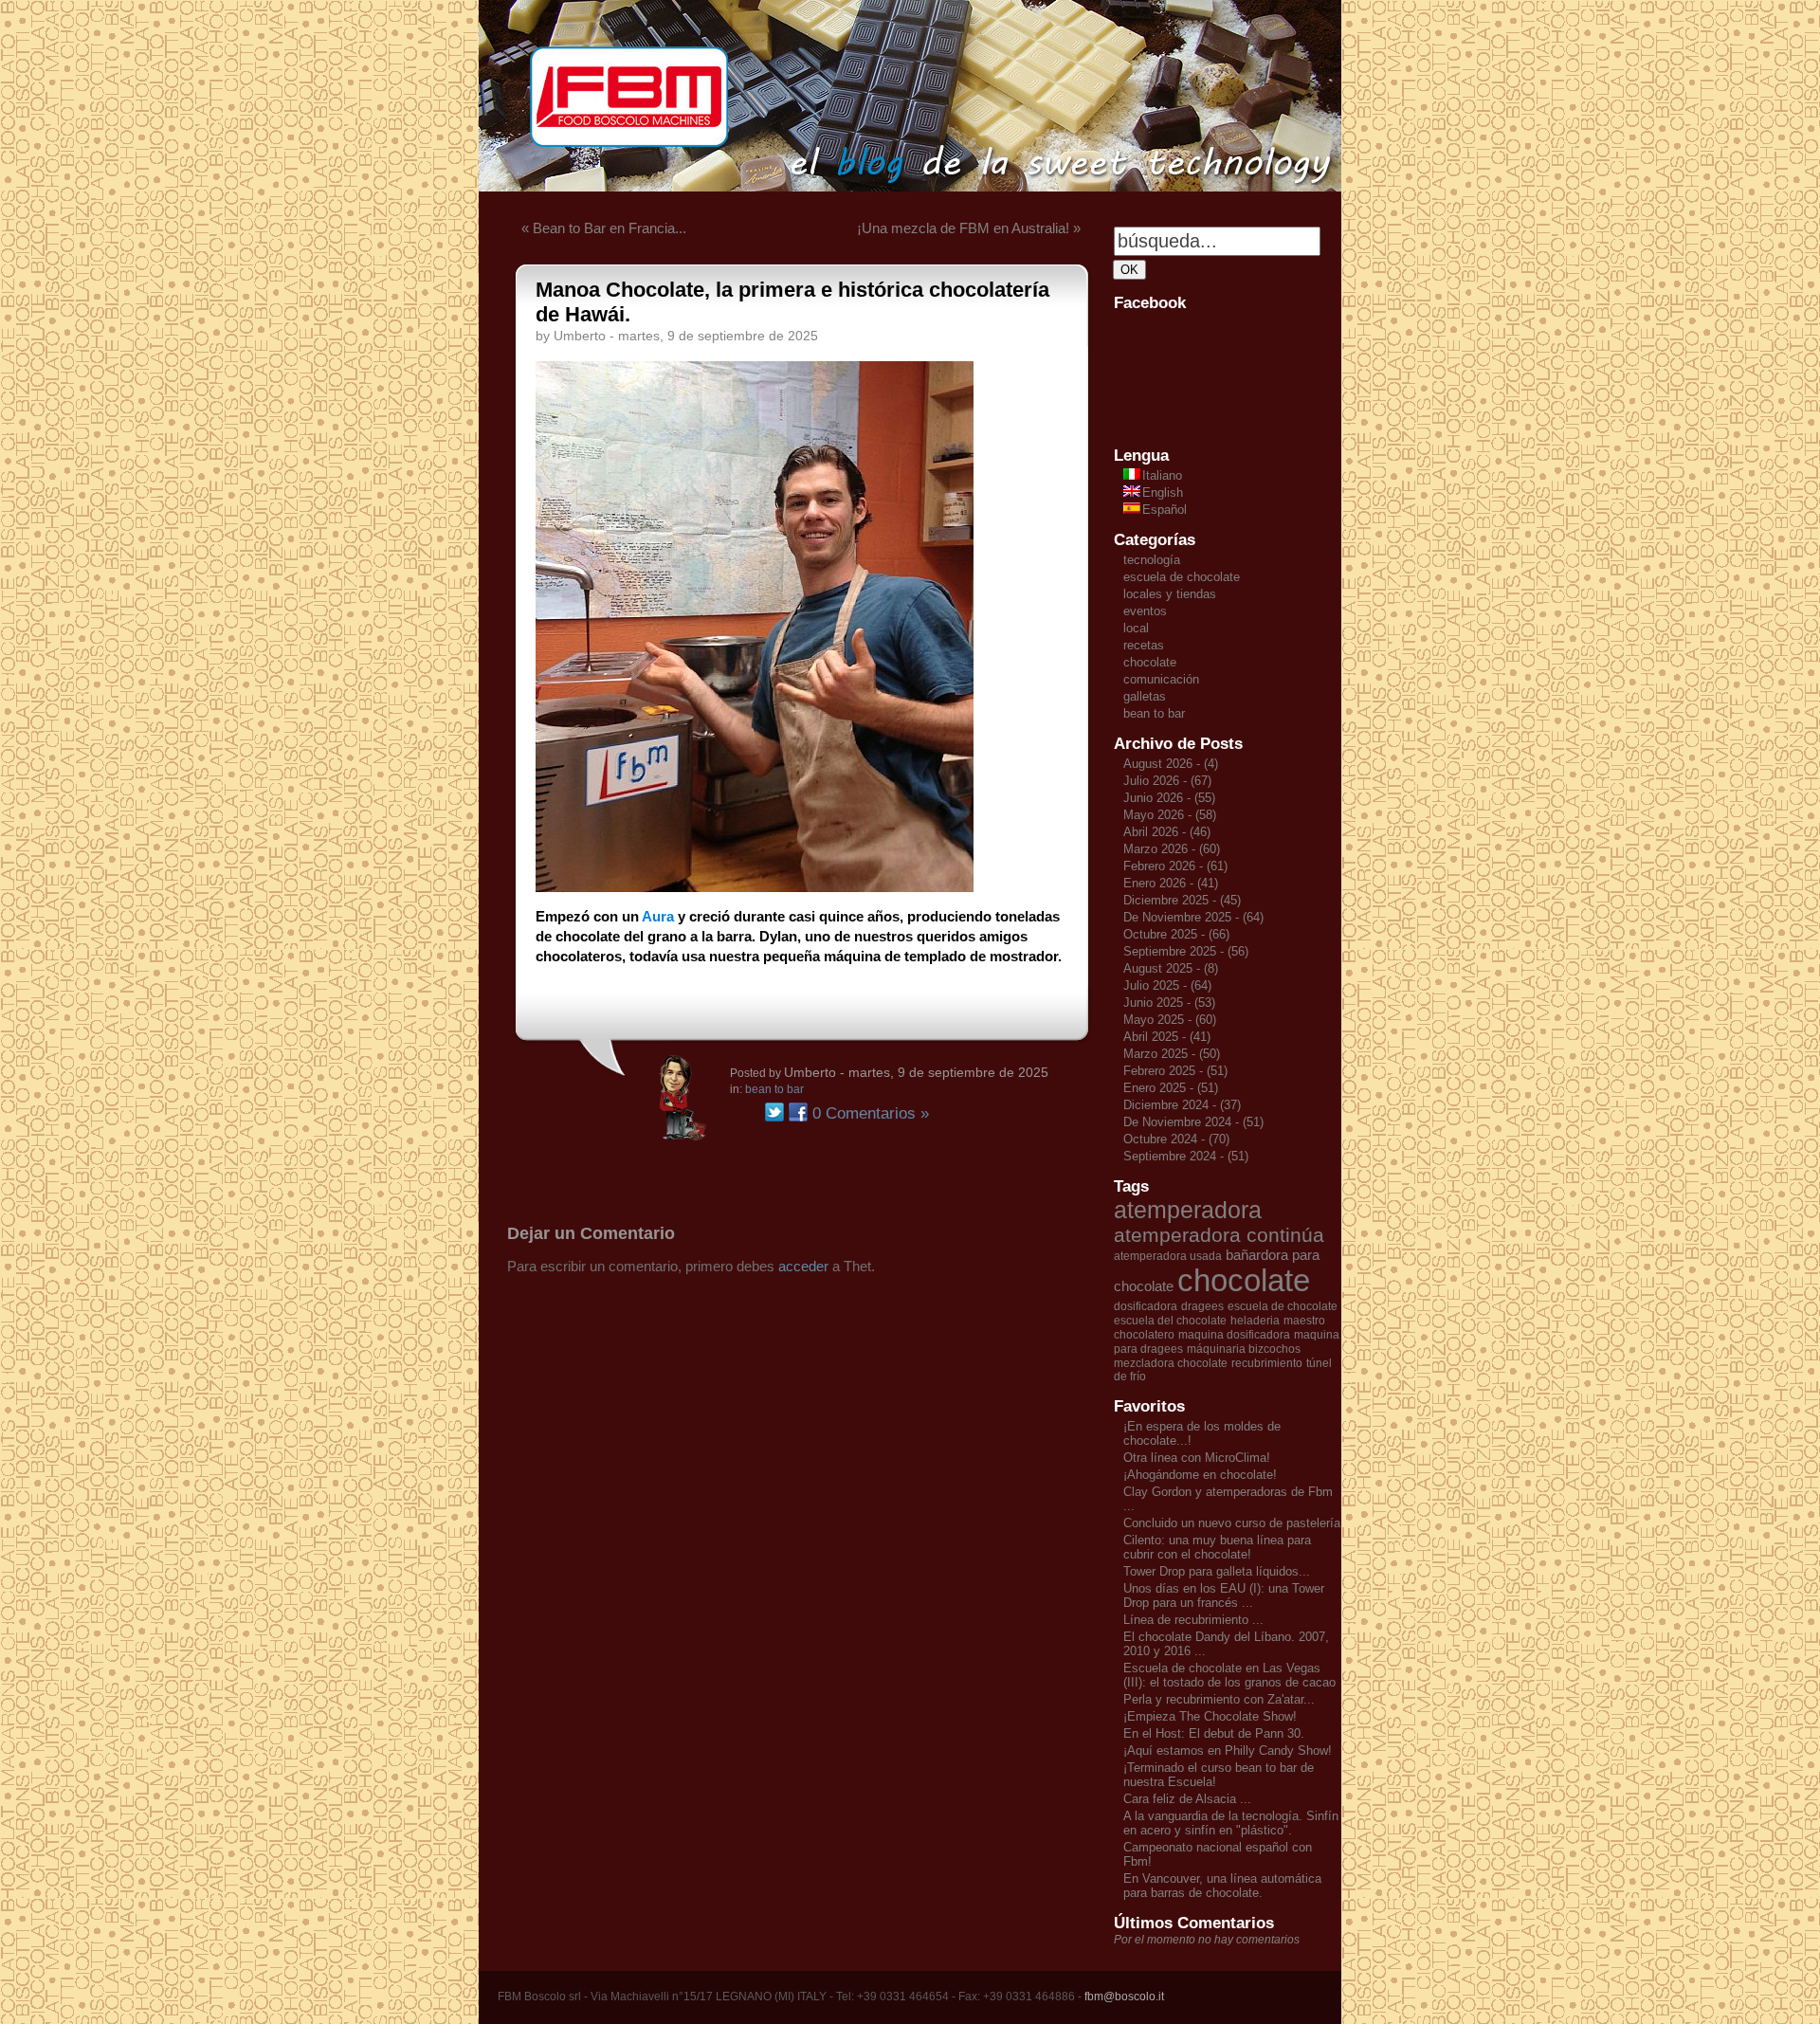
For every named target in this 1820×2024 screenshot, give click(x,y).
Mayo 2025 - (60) (1170, 1020)
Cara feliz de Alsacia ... (1187, 1799)
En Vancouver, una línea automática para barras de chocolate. (1222, 1886)
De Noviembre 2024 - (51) (1193, 1122)
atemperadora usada (1168, 1256)
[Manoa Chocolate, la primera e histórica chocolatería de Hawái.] (755, 887)
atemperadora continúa (1219, 1235)
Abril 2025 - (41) (1167, 1037)
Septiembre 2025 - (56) (1186, 951)
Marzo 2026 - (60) (1172, 849)
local (1136, 628)
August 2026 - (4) (1171, 764)
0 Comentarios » (871, 1113)
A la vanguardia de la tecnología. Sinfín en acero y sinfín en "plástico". (1231, 1823)
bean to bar (774, 1089)
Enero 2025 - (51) (1171, 1088)
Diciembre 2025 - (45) (1182, 900)
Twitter (774, 1112)
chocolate (1150, 662)
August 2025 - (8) (1171, 968)
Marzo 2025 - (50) (1172, 1054)
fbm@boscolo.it (1124, 1997)
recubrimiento (1267, 1363)
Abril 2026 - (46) (1167, 832)
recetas (1144, 645)
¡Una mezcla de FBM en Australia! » (969, 228)
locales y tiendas (1170, 594)
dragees (1202, 1306)
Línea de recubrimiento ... (1193, 1620)
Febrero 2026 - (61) (1175, 866)
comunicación (1161, 679)
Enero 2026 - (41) (1171, 883)
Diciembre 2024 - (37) (1182, 1105)
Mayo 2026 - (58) (1170, 815)
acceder (803, 1266)
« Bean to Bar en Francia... (604, 228)
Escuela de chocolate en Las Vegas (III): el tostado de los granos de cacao (1229, 1675)
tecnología (1152, 560)
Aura (658, 916)
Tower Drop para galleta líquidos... (1217, 1571)
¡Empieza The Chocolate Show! (1210, 1716)
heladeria (1255, 1321)
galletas (1145, 696)
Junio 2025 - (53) (1169, 1003)
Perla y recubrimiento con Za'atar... (1219, 1699)
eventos (1145, 611)
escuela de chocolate (1182, 577)
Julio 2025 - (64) (1167, 985)
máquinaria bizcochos (1244, 1349)
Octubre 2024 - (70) (1176, 1139)
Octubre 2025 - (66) (1176, 934)
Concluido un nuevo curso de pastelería (1232, 1523)
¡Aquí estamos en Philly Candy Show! (1228, 1750)
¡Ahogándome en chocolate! (1200, 1475)
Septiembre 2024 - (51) (1186, 1156)
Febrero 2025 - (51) (1175, 1071)
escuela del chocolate (1170, 1321)
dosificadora (1146, 1306)
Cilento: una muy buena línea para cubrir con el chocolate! (1217, 1547)
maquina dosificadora (1234, 1335)
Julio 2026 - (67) (1167, 781)
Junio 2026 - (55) (1169, 798)
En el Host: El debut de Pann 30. (1214, 1733)
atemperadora (1188, 1210)
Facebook (798, 1112)
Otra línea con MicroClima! (1197, 1458)
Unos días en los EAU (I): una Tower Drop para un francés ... (1224, 1595)
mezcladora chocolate (1171, 1363)
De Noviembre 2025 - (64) (1193, 917)
